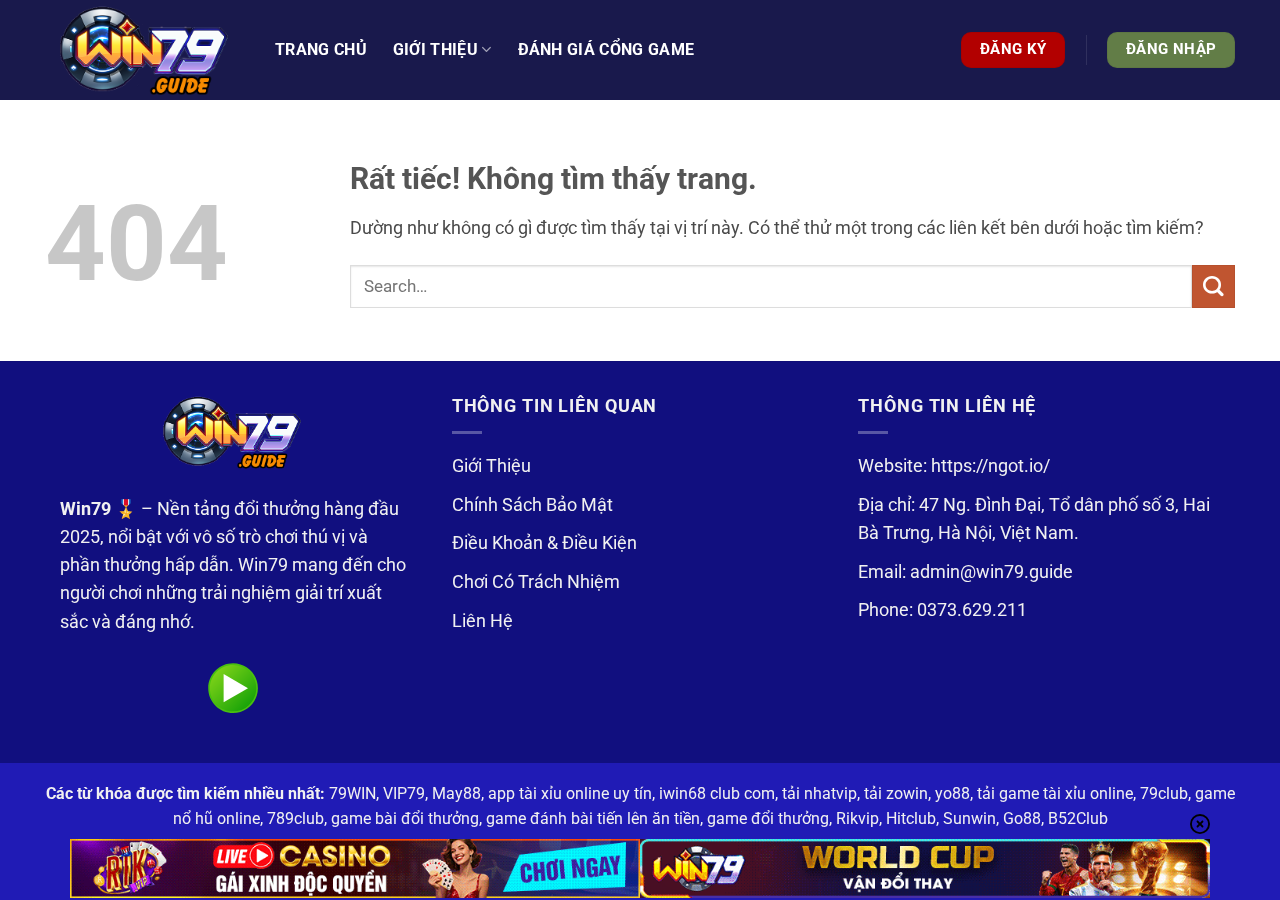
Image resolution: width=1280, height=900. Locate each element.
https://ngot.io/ (990, 466)
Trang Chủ (321, 49)
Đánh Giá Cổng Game (606, 49)
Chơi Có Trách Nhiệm (536, 582)
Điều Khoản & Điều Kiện (544, 543)
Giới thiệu (435, 49)
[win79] (145, 50)
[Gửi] (1213, 286)
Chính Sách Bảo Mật (532, 505)
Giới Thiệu (491, 466)
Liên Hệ (482, 621)
